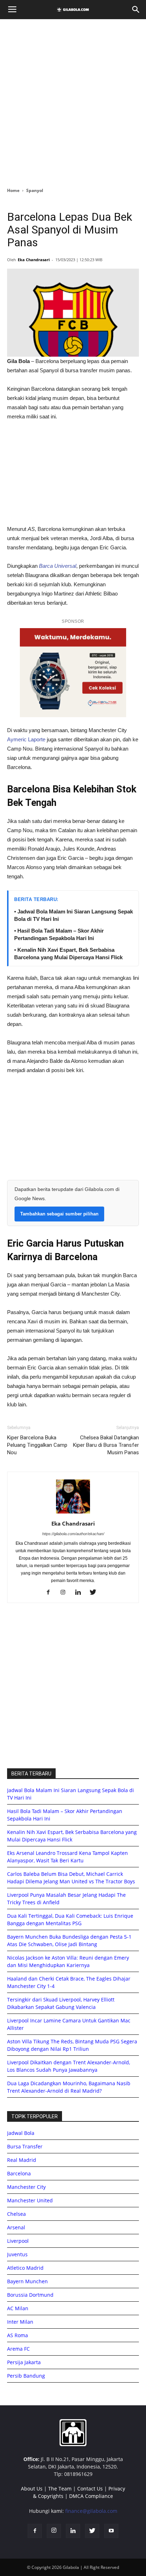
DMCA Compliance (91, 2496)
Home (13, 190)
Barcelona (19, 2173)
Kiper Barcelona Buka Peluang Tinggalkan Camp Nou (37, 1445)
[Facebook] (51, 1593)
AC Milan (18, 2308)
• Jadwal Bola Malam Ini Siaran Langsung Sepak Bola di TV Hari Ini (74, 915)
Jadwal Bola (21, 2133)
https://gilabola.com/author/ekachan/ (73, 1534)
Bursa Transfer (25, 2146)
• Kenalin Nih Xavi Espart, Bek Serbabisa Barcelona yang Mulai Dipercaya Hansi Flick (68, 954)
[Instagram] (66, 1593)
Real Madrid (22, 2160)
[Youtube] (111, 2531)
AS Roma (18, 2335)
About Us (32, 2489)
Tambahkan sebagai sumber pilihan (59, 1214)
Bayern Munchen (27, 2281)
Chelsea (16, 2214)
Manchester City (26, 2187)
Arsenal (16, 2227)
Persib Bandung (26, 2376)
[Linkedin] (81, 1593)
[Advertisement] (73, 101)
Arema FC (18, 2349)
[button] (136, 10)
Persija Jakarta (24, 2362)
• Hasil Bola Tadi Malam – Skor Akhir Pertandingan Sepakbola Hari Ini (59, 934)
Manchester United (30, 2200)
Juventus (17, 2254)
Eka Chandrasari (34, 260)
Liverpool (18, 2241)
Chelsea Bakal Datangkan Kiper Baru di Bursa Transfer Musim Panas (106, 1445)
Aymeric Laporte (26, 739)
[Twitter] (96, 1593)
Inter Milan (20, 2322)
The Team (60, 2489)
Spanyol (35, 190)
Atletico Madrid (25, 2268)
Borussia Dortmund (30, 2295)
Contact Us (90, 2489)
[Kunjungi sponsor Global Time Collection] (73, 673)
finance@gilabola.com (91, 2511)
